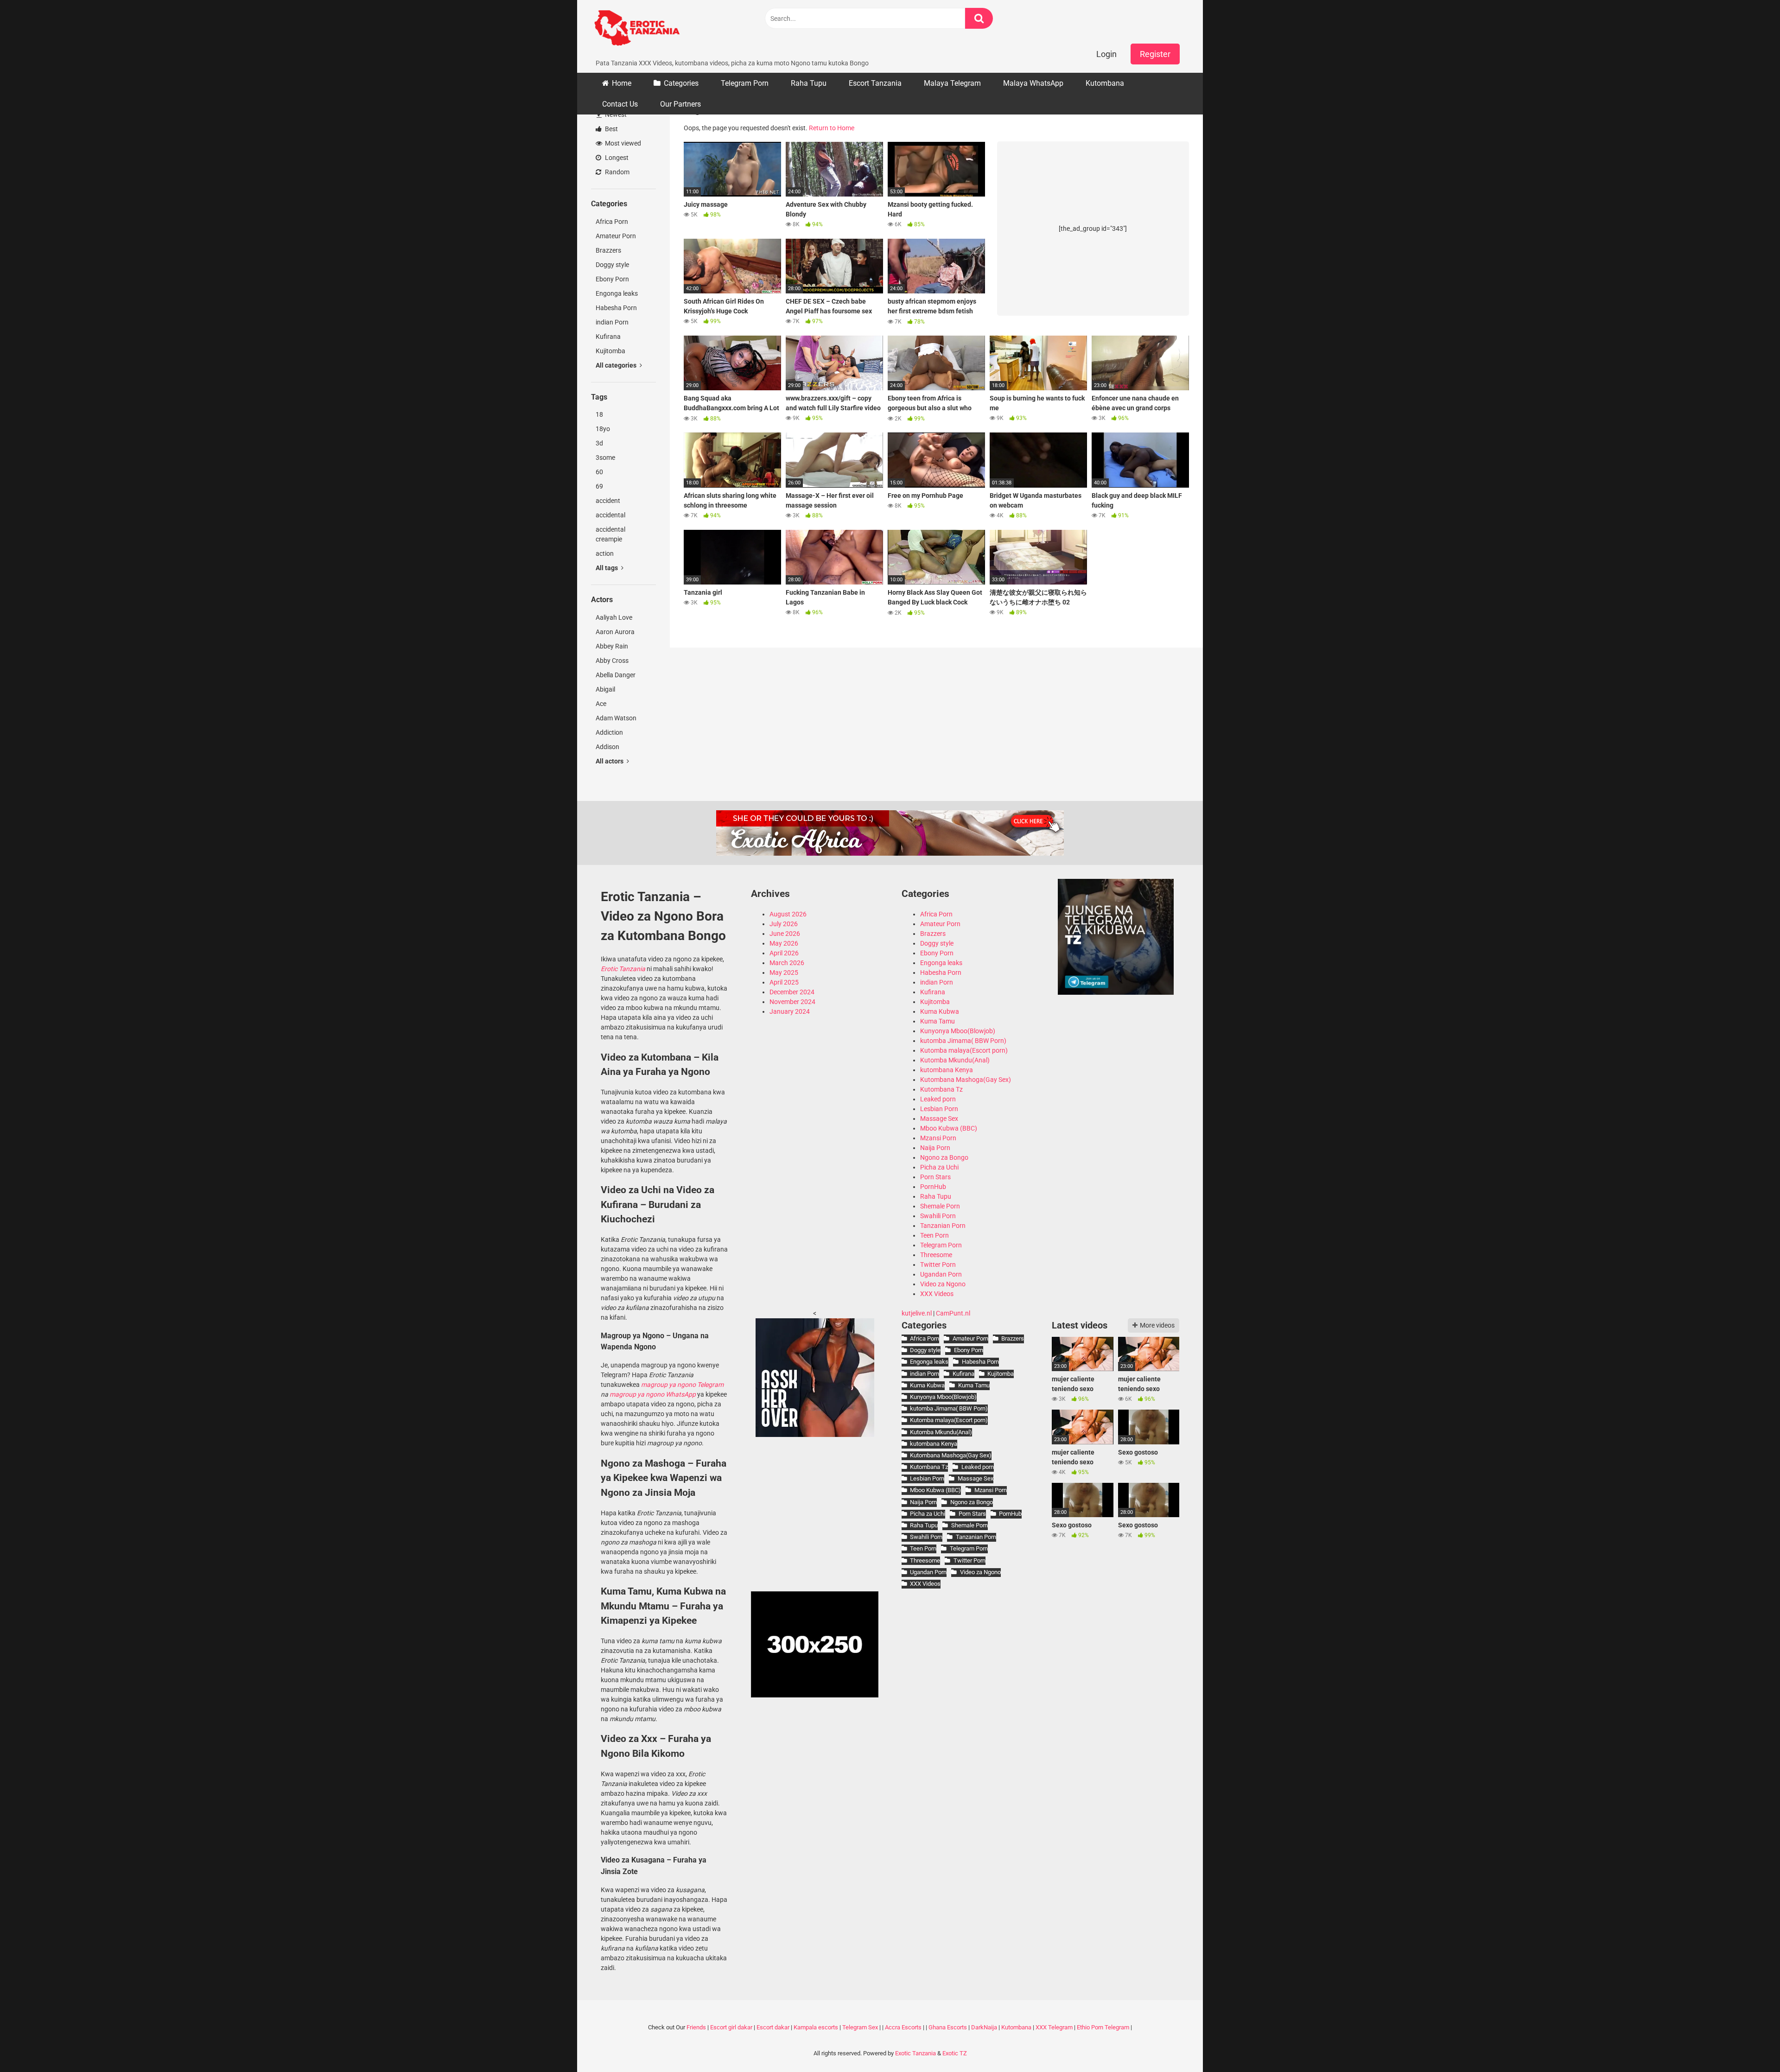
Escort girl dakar (731, 2027)
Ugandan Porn (941, 1274)
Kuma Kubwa (940, 1011)
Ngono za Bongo (944, 1157)
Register (1155, 54)
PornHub (933, 1187)
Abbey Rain (612, 646)
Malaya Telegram (952, 83)
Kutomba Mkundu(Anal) (955, 1060)
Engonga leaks (617, 293)
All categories (617, 365)
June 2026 (785, 934)
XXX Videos (937, 1294)
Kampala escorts (816, 2027)
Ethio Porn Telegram (1103, 2027)
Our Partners (680, 104)
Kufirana (608, 337)
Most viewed (622, 143)
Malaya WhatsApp (1033, 83)
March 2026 (787, 963)
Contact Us (620, 104)
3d (599, 443)
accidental (610, 515)
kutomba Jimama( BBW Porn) (963, 1041)
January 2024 (790, 1011)
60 (599, 472)
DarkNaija (984, 2027)
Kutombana (1105, 83)
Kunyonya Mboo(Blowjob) (958, 1031)
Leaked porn (938, 1099)
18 (599, 414)
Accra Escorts (903, 2027)
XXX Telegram (1054, 2027)
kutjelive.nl (917, 1313)
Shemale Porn (940, 1206)
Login (1106, 54)
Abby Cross (612, 661)
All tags (607, 568)
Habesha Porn (616, 308)
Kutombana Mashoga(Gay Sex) (966, 1080)
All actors (610, 761)
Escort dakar (773, 2027)
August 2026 (788, 914)
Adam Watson (616, 718)
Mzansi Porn (938, 1138)
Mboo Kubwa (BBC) (949, 1128)
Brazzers (608, 250)
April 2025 (784, 982)
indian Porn (612, 322)
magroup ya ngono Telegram (682, 1385)
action (605, 553)
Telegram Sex (860, 2027)
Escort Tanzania (875, 83)
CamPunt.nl (953, 1313)
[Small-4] (815, 1435)
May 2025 (784, 972)
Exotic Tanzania (915, 2053)
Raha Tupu (809, 83)
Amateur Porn (616, 236)
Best (611, 129)
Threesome (936, 1255)
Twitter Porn (938, 1265)
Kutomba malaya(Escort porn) (964, 1050)
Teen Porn (934, 1235)
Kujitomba (610, 351)
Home (622, 83)
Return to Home (832, 128)
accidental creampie (610, 534)
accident (608, 501)
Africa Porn (612, 222)
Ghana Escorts (948, 2027)
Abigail (605, 689)
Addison (607, 747)
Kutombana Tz (941, 1089)
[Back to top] (1749, 2044)
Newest (615, 114)
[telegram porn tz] (1116, 992)
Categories (681, 83)
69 (599, 486)
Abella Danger (616, 675)
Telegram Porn (745, 83)
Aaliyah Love (614, 617)
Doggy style (612, 265)
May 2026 (784, 943)
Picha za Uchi (939, 1167)
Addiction (609, 732)
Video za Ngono (943, 1284)
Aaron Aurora (615, 632)
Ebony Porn (612, 279)
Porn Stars (935, 1177)
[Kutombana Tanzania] (637, 29)
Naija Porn (935, 1148)
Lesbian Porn (939, 1109)
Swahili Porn (938, 1216)
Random (617, 172)
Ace (601, 704)
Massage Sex (939, 1119)
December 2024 (792, 992)
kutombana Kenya (947, 1070)
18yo (603, 429)
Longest (616, 158)
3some (605, 458)
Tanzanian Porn (943, 1226)
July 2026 (784, 924)
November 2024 (792, 1002)
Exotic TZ (955, 2053)
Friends (696, 2027)
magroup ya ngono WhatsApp (653, 1394)
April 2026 (784, 953)
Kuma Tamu (938, 1021)
